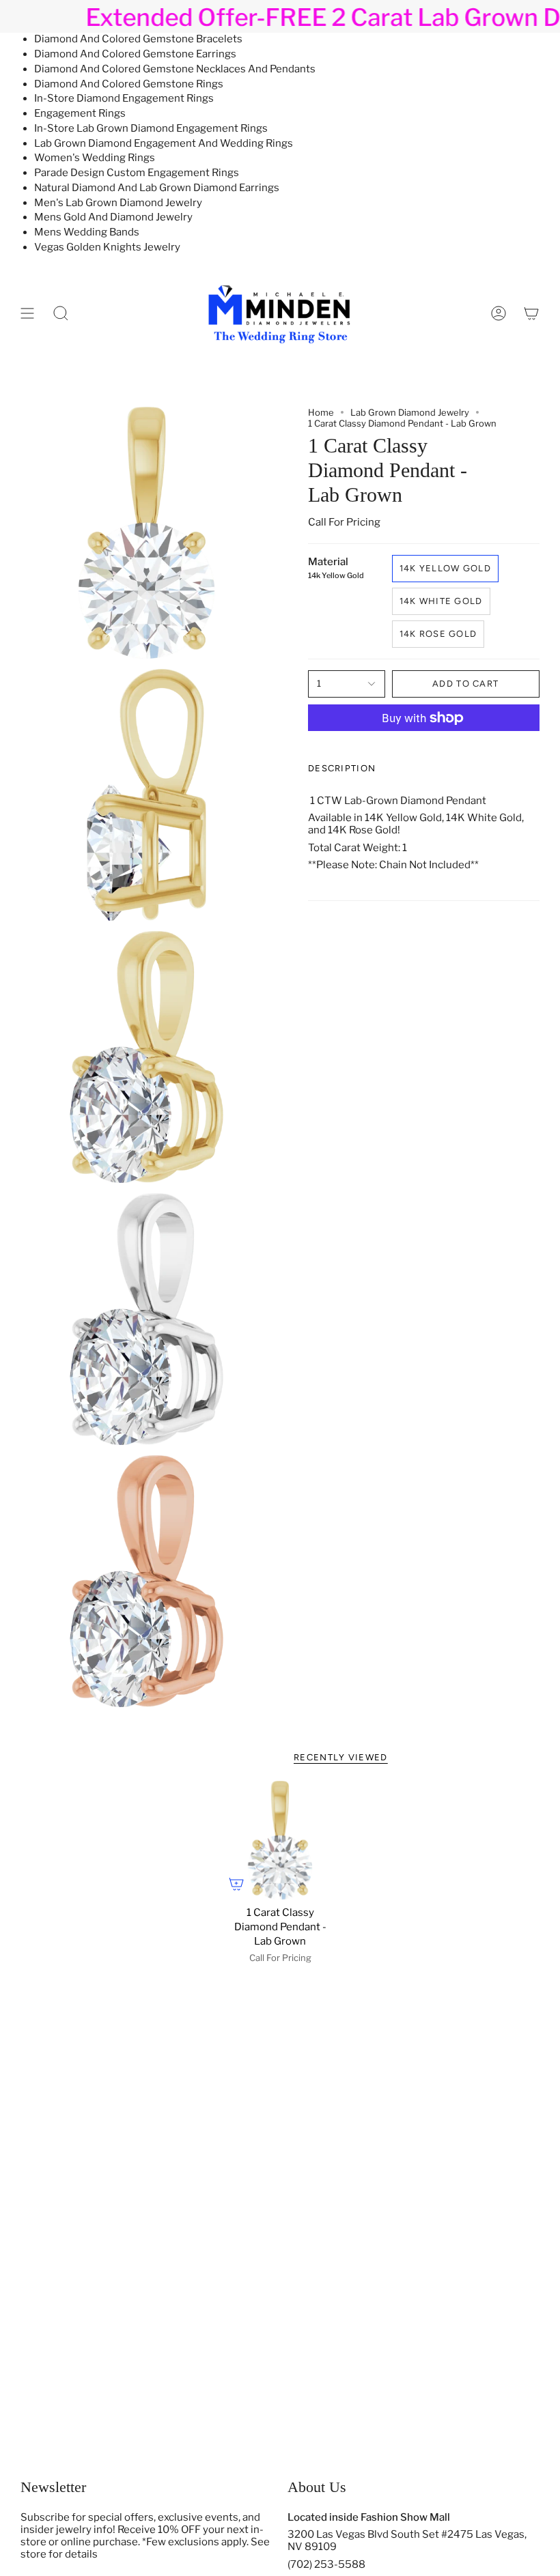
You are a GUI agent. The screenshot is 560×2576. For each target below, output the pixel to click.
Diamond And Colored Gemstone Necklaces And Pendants (175, 69)
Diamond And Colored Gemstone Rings (129, 84)
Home (321, 412)
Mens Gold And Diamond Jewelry (113, 217)
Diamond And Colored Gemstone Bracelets (138, 39)
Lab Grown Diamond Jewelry (410, 412)
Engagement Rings (80, 113)
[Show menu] (27, 313)
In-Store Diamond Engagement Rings (124, 98)
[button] (61, 313)
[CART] (531, 313)
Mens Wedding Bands (87, 232)
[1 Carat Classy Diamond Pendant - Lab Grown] (280, 1840)
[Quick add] (236, 1884)
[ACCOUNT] (499, 313)
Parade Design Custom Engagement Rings (137, 173)
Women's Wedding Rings (95, 158)
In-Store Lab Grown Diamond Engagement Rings (151, 128)
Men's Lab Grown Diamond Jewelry (118, 203)
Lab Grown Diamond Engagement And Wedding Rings (164, 143)
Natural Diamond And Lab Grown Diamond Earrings (157, 188)
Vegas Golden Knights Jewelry (107, 247)
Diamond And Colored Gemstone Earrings (135, 54)
